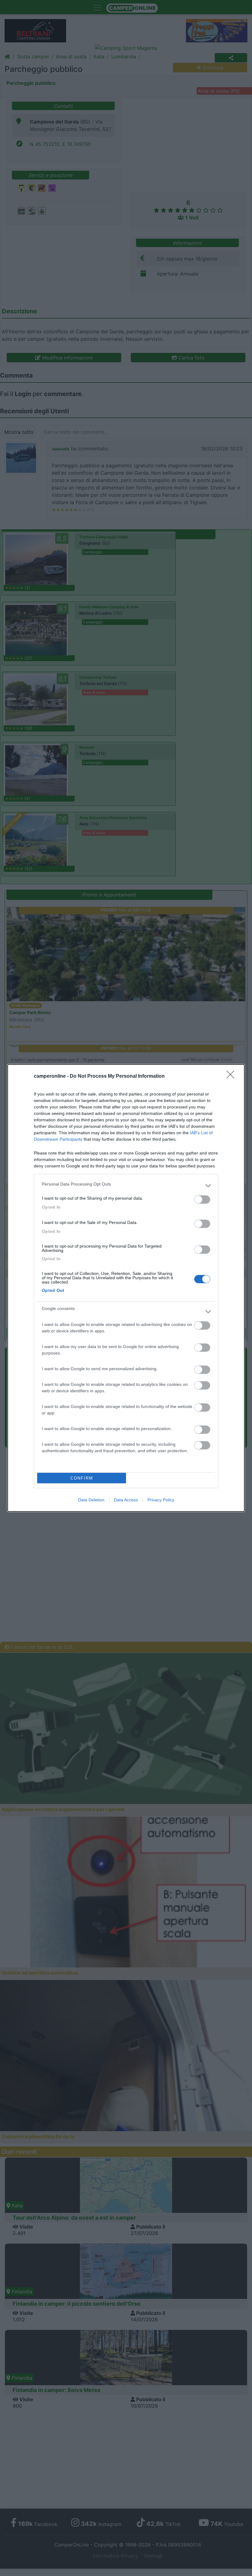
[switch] (202, 1200)
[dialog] (126, 1288)
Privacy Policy (161, 1500)
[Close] (232, 1076)
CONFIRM (82, 1478)
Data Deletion (91, 1500)
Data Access (126, 1500)
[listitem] (126, 1186)
